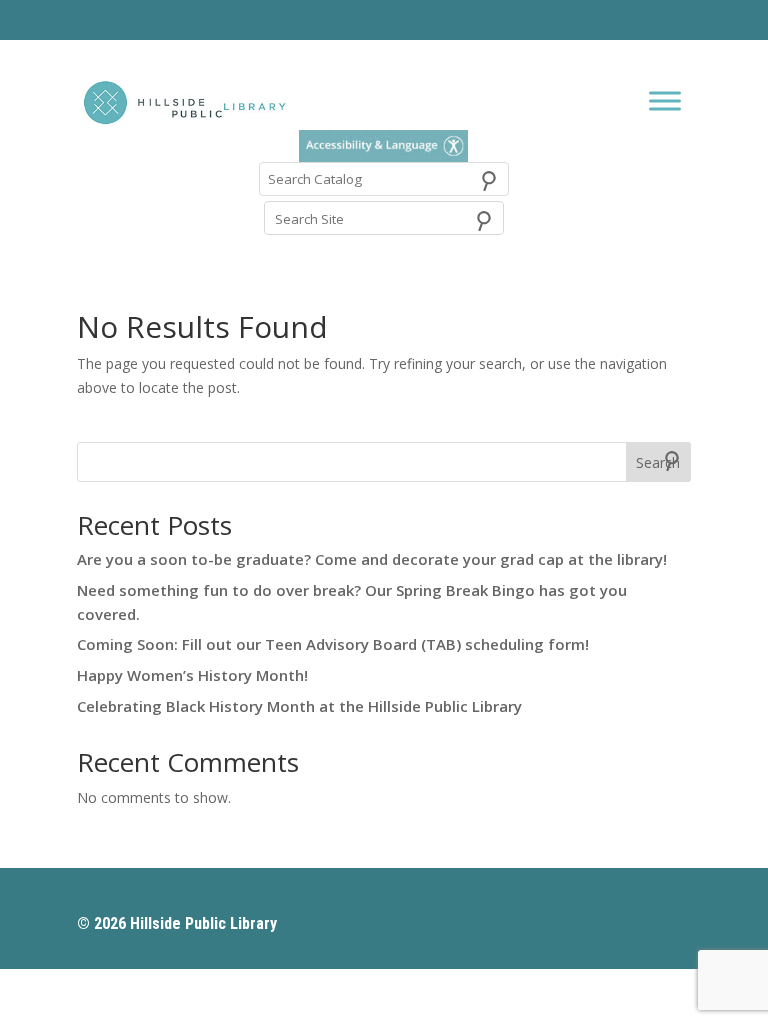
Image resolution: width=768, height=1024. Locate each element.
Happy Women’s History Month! (192, 675)
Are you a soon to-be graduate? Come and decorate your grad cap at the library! (372, 559)
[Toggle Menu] (665, 101)
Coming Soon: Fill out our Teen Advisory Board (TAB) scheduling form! (333, 644)
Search (658, 462)
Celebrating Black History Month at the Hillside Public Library (299, 706)
